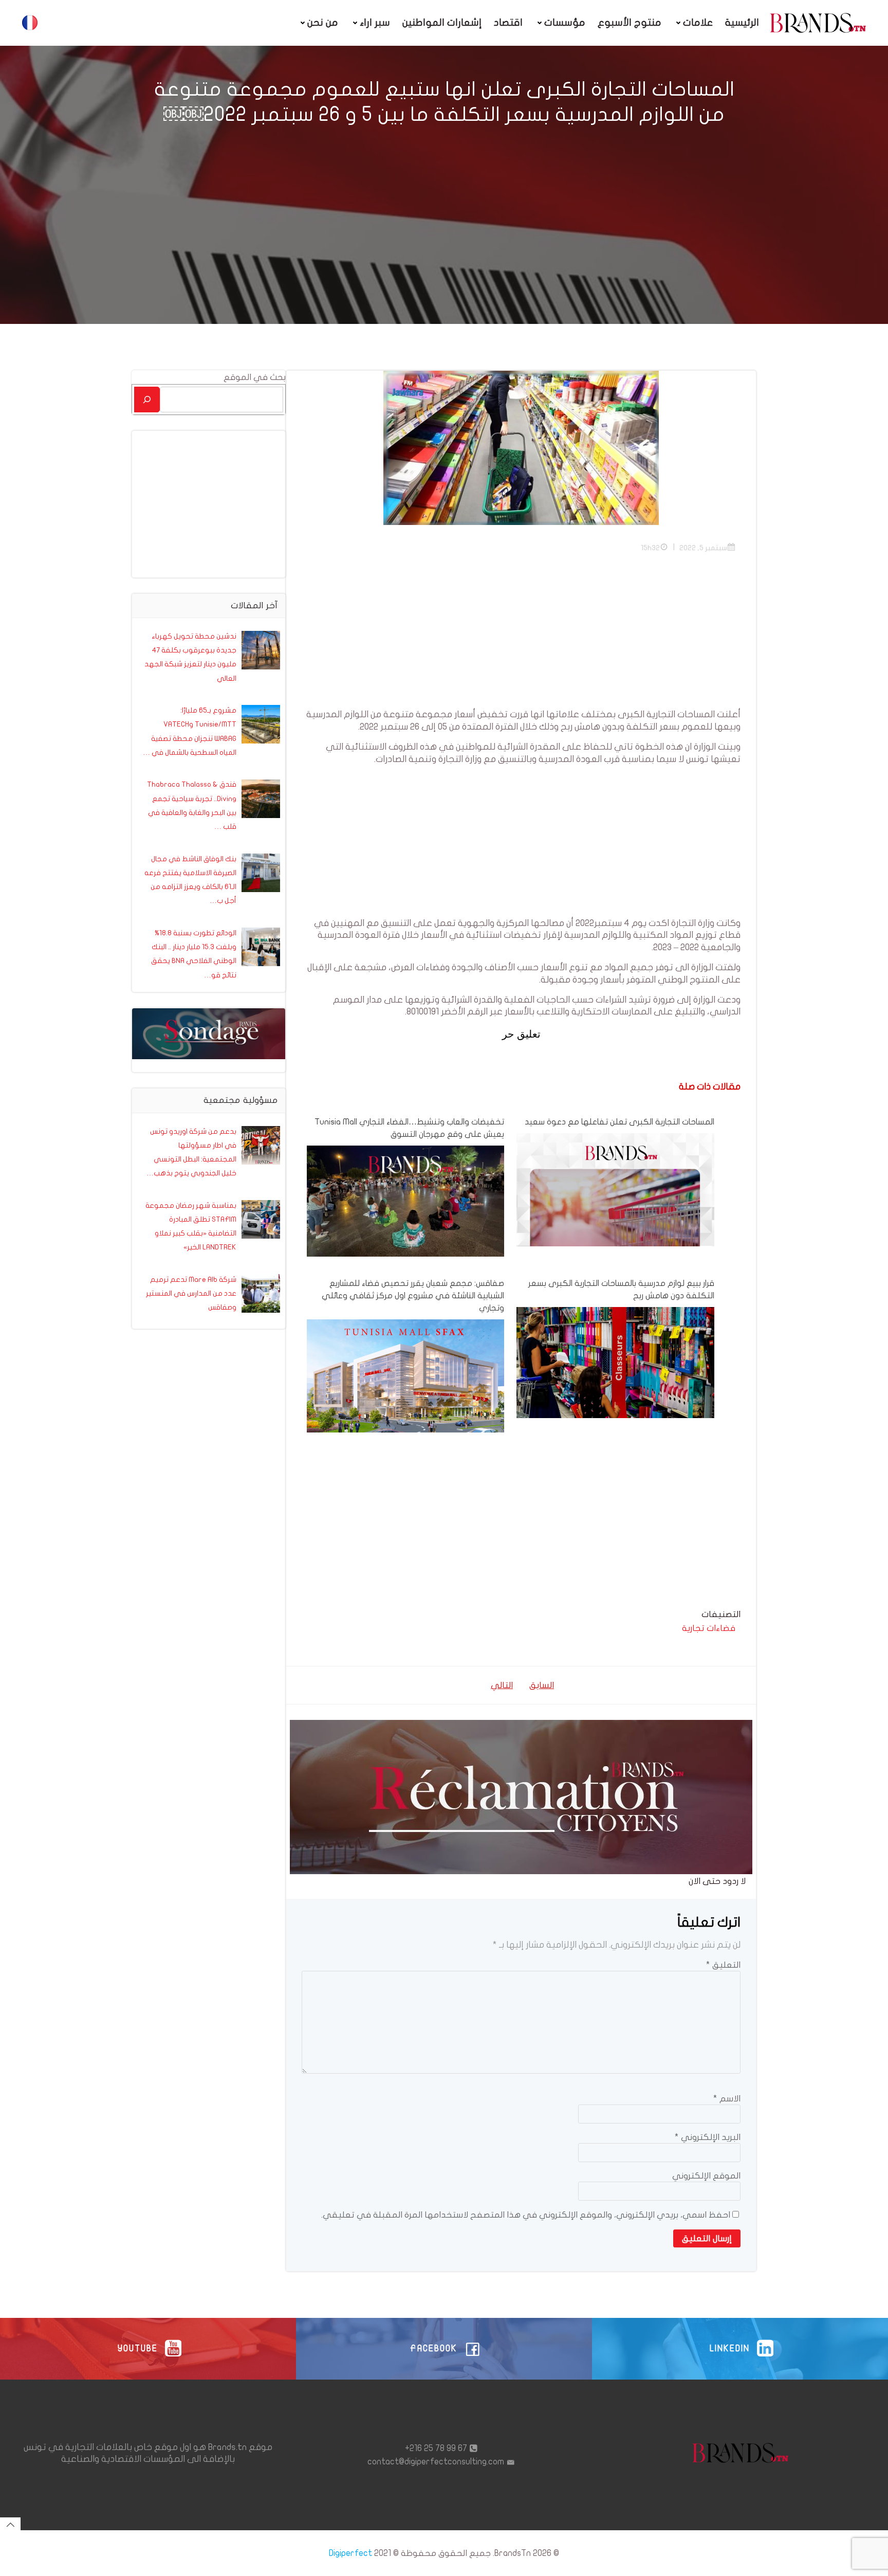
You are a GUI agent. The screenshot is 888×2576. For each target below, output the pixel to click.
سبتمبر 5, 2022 (703, 548)
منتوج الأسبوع (630, 23)
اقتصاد (508, 23)
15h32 (650, 548)
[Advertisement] (521, 637)
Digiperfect (350, 2553)
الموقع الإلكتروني (706, 2176)
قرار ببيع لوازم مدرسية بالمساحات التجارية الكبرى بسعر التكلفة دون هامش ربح (621, 1290)
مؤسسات (565, 23)
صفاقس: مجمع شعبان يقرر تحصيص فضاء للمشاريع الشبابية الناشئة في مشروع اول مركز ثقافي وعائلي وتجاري (413, 1296)
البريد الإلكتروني (708, 2137)
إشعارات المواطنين (442, 23)
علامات (698, 23)
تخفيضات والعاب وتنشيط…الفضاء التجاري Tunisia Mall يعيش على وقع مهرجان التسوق (409, 1128)
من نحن (323, 23)
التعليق (723, 1965)
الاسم (727, 2099)
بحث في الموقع (255, 377)
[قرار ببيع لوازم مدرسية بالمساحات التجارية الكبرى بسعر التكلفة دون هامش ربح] (615, 1362)
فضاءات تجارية (709, 1628)
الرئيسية (742, 23)
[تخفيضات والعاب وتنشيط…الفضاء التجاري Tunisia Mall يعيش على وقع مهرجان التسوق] (405, 1200)
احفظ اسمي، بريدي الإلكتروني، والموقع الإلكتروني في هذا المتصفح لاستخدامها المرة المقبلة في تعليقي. (526, 2215)
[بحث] (147, 399)
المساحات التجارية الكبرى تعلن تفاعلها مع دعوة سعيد (619, 1122)
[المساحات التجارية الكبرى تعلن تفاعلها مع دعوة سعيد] (615, 1231)
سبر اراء (375, 23)
